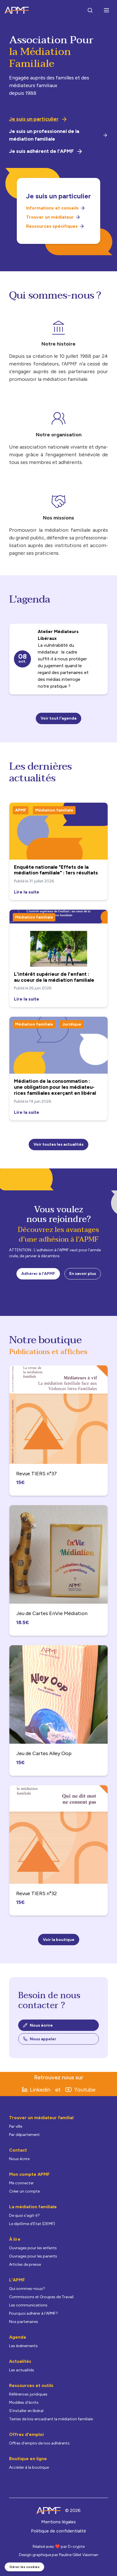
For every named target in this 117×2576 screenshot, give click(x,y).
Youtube (85, 2090)
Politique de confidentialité (58, 2531)
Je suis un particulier (34, 119)
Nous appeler (43, 2039)
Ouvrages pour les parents (33, 2256)
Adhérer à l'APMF (38, 1274)
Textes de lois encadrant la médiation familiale (51, 2419)
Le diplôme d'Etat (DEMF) (32, 2224)
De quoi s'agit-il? (24, 2216)
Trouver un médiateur (50, 217)
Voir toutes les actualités (58, 1144)
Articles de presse (25, 2264)
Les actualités (22, 2370)
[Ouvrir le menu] (106, 10)
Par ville (16, 2126)
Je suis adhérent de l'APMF (41, 151)
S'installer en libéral (26, 2411)
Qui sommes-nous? (27, 2289)
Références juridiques (28, 2394)
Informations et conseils (52, 208)
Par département (24, 2135)
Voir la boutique (59, 1940)
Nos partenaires (24, 2322)
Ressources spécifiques (52, 226)
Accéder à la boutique (29, 2467)
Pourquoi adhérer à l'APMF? (34, 2313)
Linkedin (40, 2090)
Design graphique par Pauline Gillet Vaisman (59, 2555)
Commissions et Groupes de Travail (41, 2297)
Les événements (23, 2346)
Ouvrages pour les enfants (33, 2248)
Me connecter (21, 2183)
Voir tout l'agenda (58, 718)
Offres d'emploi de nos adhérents (39, 2443)
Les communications (28, 2305)
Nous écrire (41, 2025)
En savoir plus (83, 1274)
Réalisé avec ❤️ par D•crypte (59, 2547)
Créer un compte (24, 2191)
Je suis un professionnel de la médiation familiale (44, 135)
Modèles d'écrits (24, 2403)
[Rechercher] (90, 10)
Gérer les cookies (24, 2567)
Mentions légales (58, 2522)
